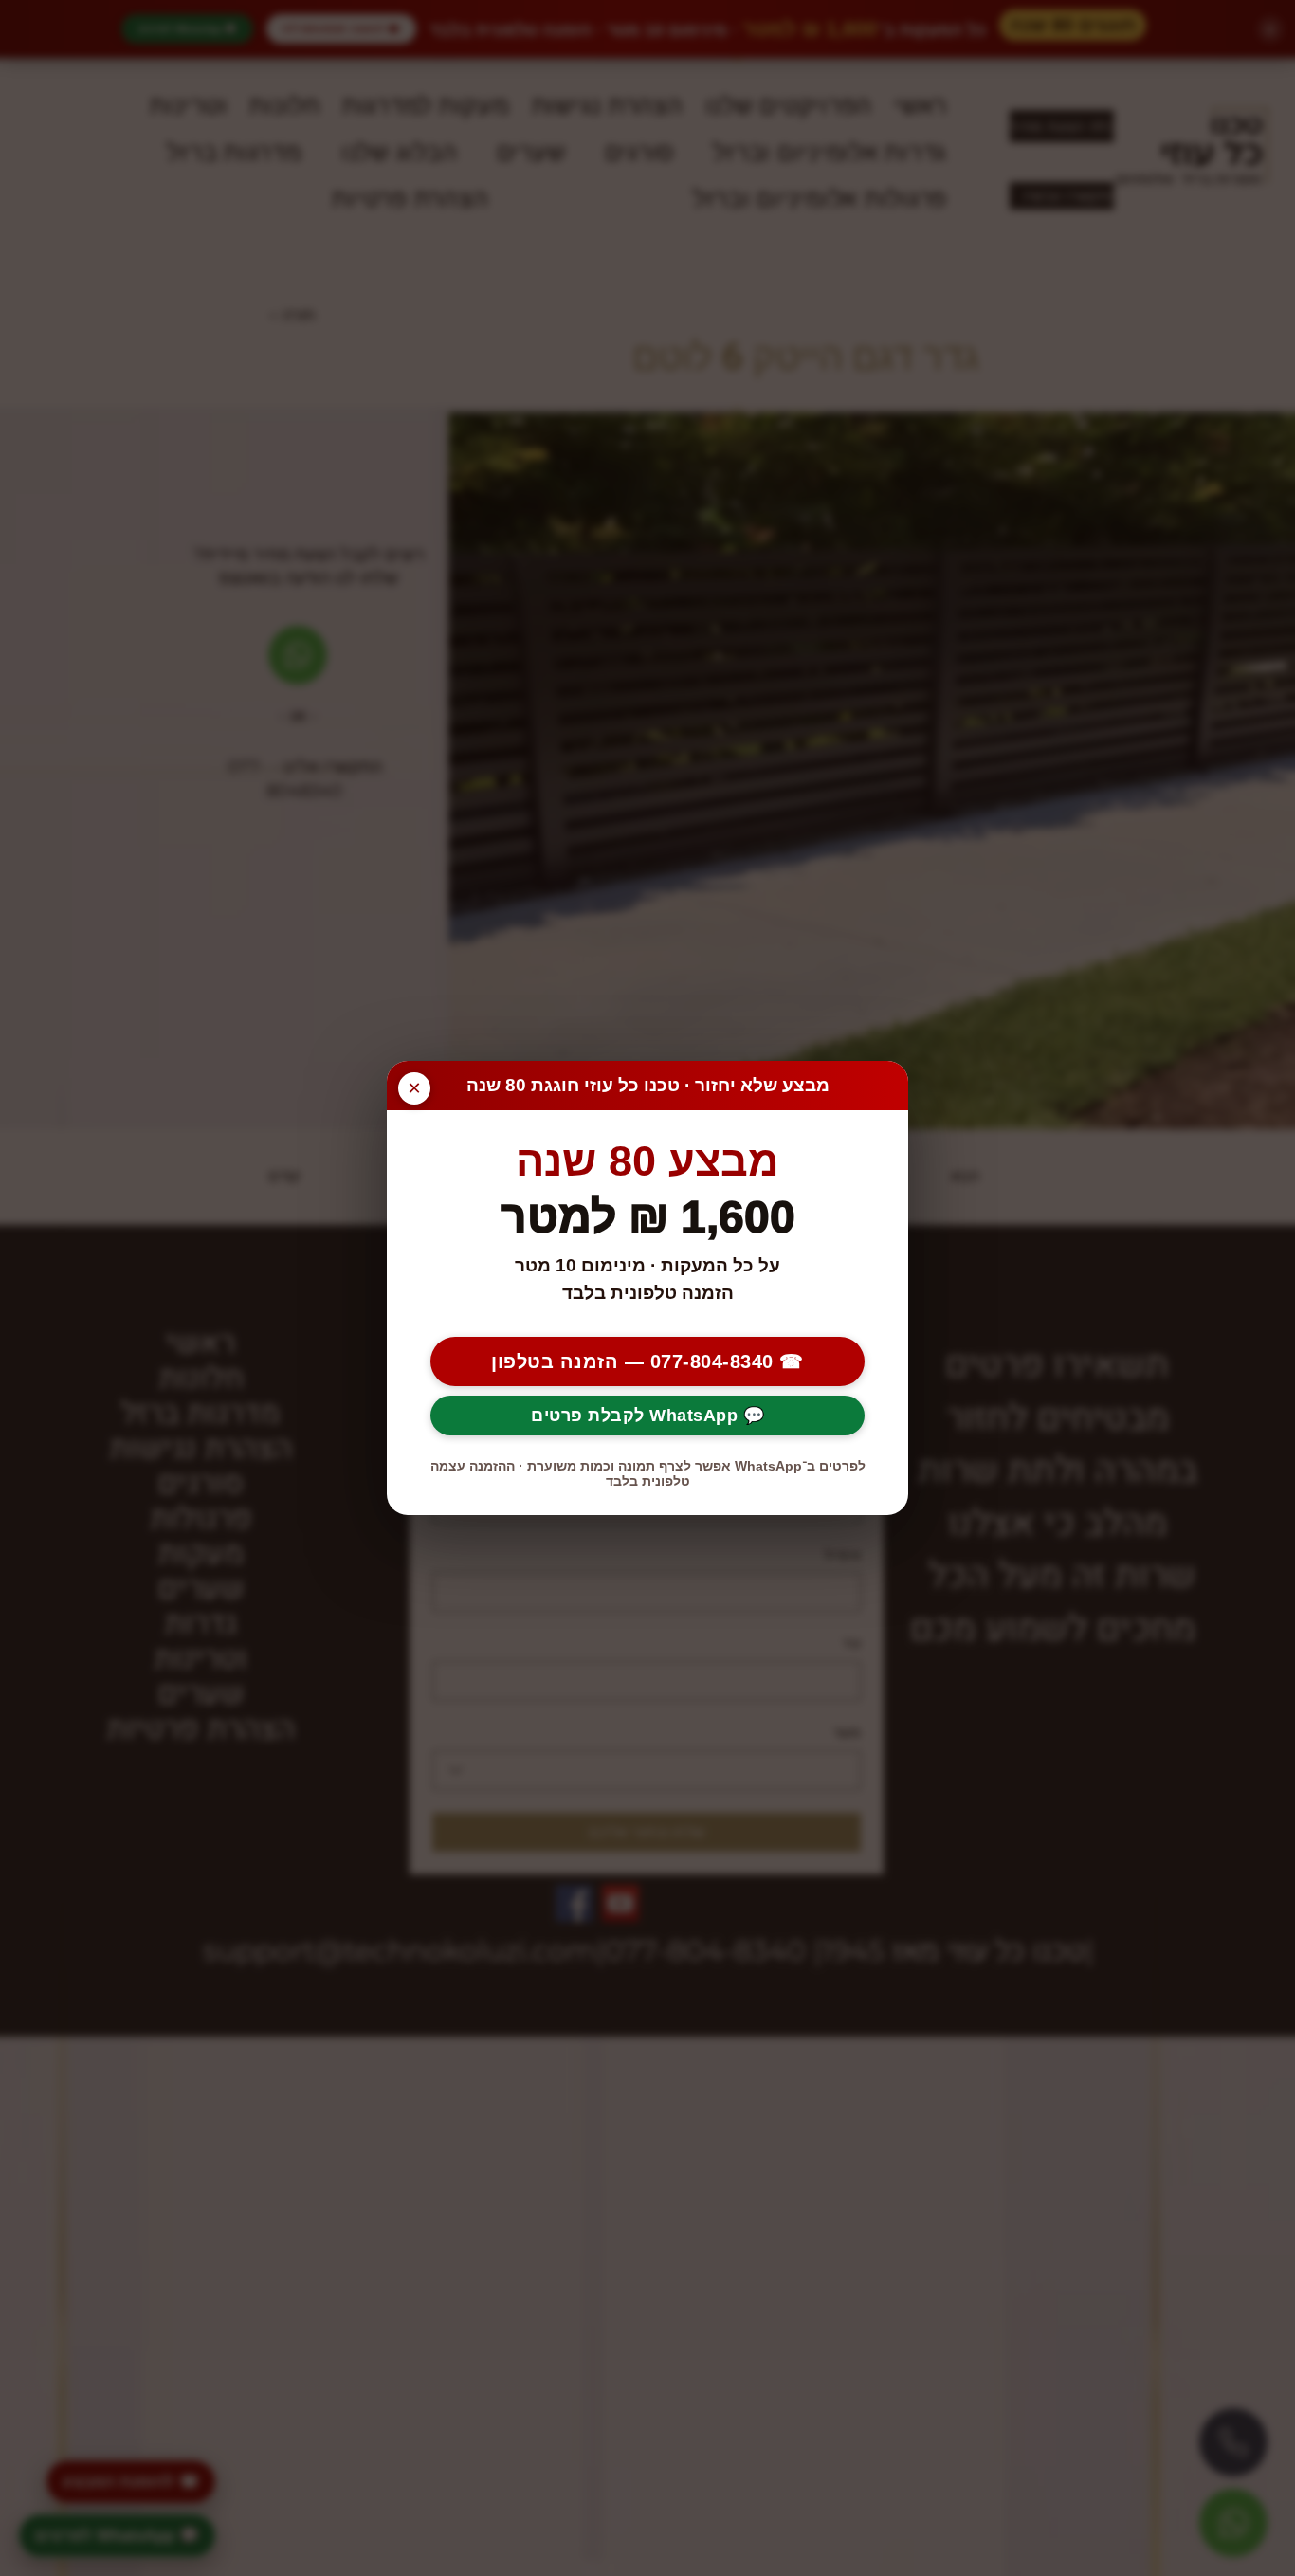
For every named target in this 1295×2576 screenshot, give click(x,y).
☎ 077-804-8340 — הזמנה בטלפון (647, 1361)
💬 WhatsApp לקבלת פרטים (647, 1416)
